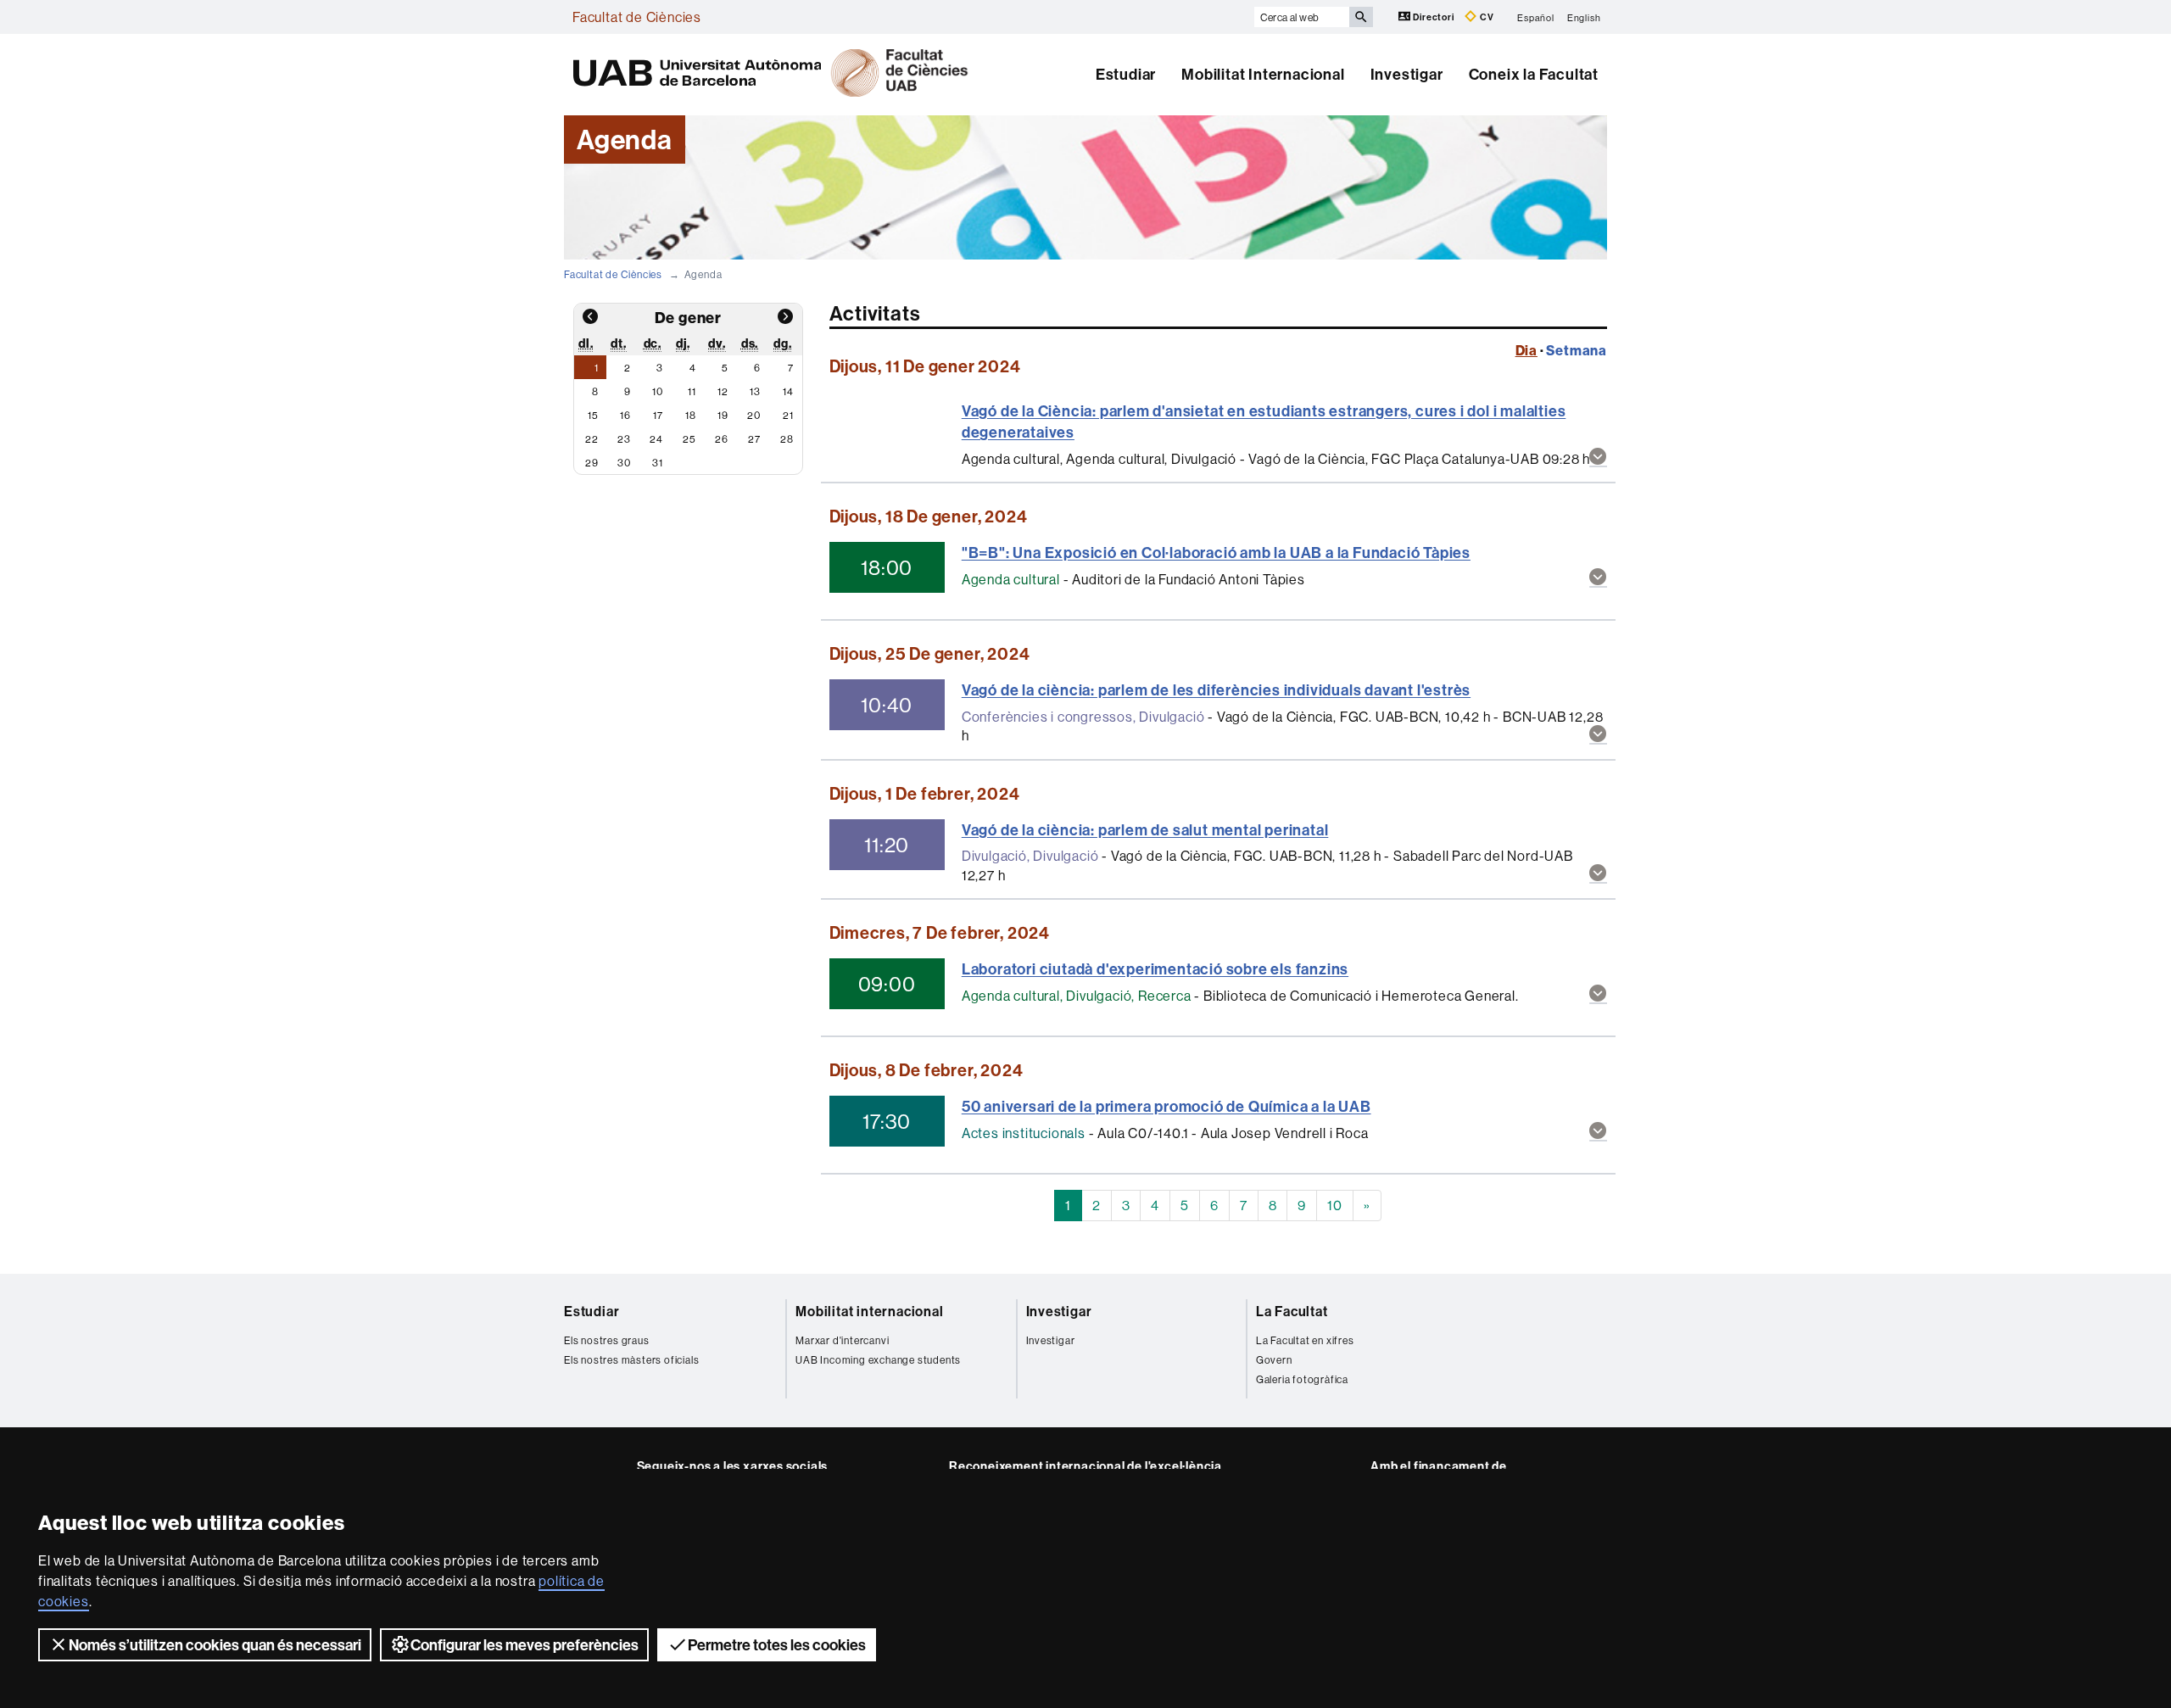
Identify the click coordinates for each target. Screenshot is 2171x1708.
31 (658, 463)
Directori (1434, 17)
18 (691, 415)
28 (787, 439)
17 (658, 415)
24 (656, 439)
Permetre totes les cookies (777, 1645)
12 (723, 391)
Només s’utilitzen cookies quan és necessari (215, 1645)
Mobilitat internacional (869, 1311)
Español (1536, 17)
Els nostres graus (607, 1340)
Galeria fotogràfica (1302, 1379)
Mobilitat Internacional (1263, 74)
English (1584, 17)
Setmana (1577, 350)
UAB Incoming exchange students (878, 1360)
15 (593, 415)
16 (625, 415)
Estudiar (1126, 74)
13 (755, 391)
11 (692, 391)
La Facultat (1292, 1311)
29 (592, 463)
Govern (1274, 1360)
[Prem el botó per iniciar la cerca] (1361, 17)
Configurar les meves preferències (525, 1645)
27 (754, 439)
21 (788, 415)
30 (624, 463)
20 (754, 415)
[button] (1598, 458)
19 (723, 415)
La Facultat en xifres (1305, 1340)
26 (722, 439)
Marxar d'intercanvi (842, 1340)
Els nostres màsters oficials (631, 1360)
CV (1485, 17)
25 (689, 439)
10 (658, 391)
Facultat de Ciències (637, 17)
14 (788, 391)
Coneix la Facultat (1534, 74)
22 (592, 439)
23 (624, 439)
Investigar (1407, 74)
